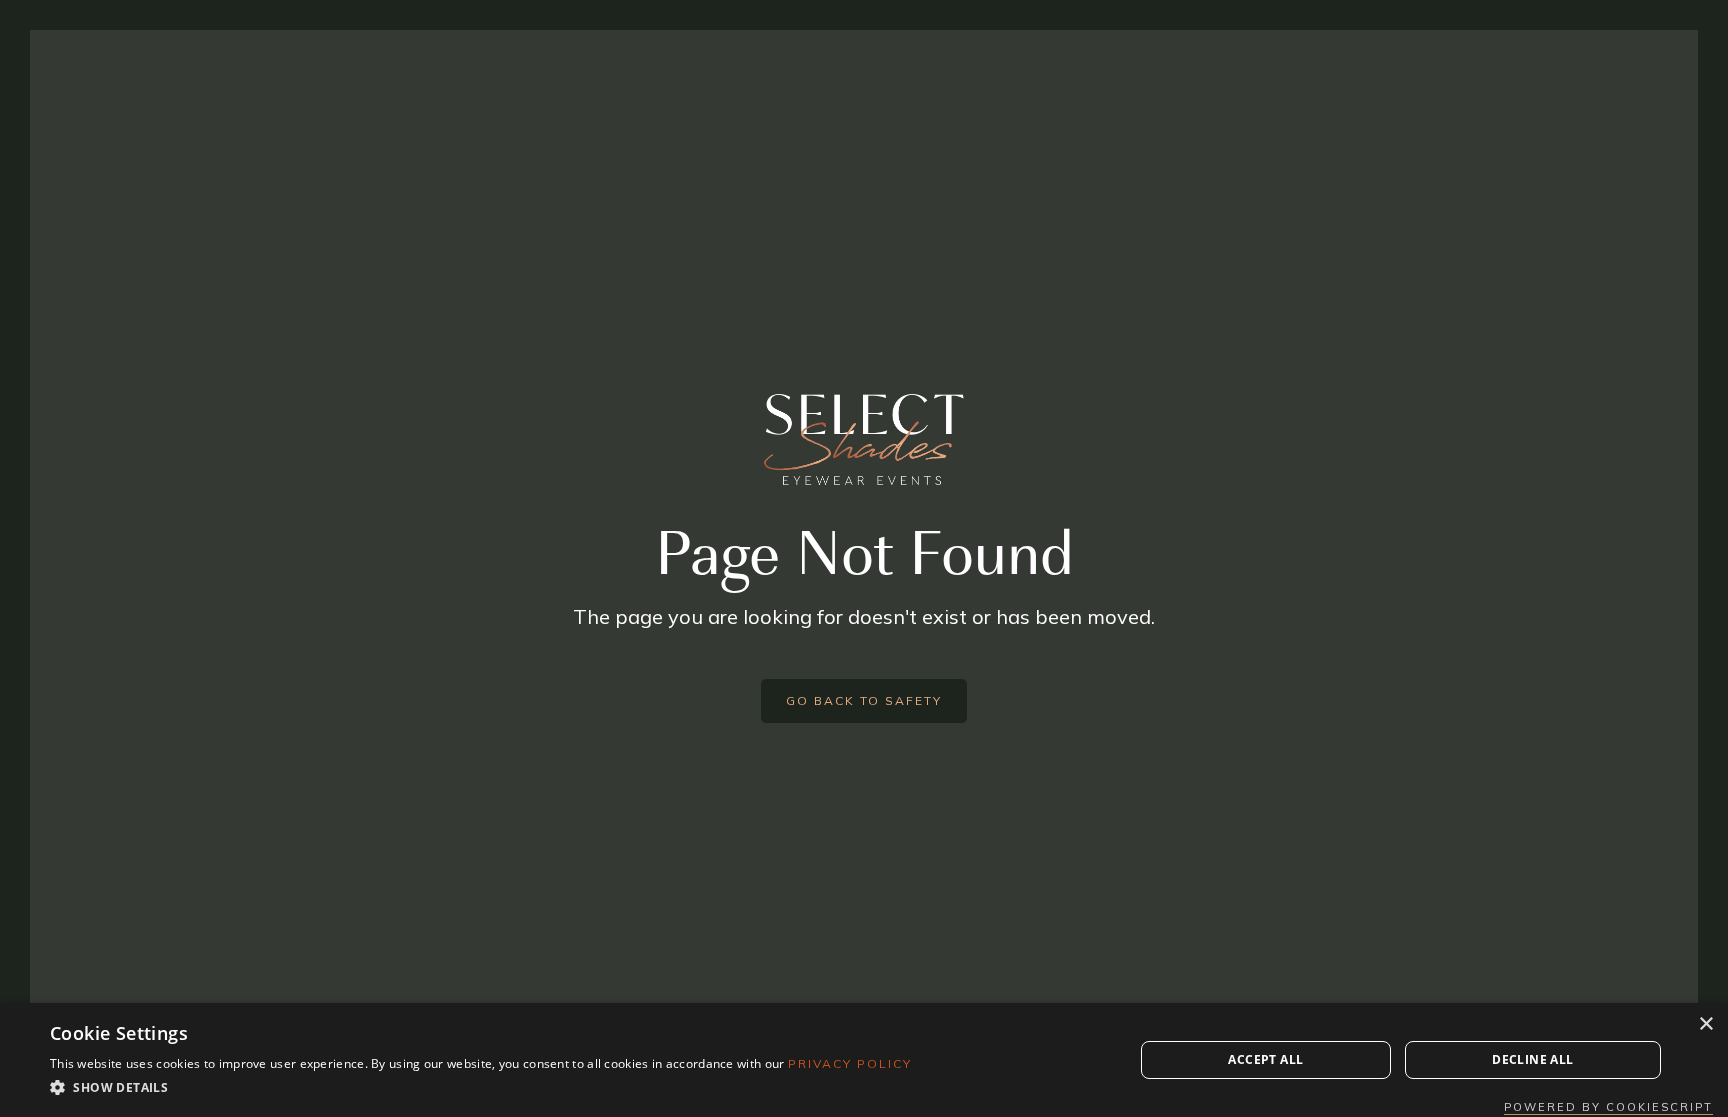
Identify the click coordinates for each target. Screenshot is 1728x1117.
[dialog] (864, 1060)
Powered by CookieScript (1608, 1107)
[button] (481, 1088)
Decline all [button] (1532, 1059)
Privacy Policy (850, 1063)
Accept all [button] (1265, 1059)
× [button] (1705, 1024)
